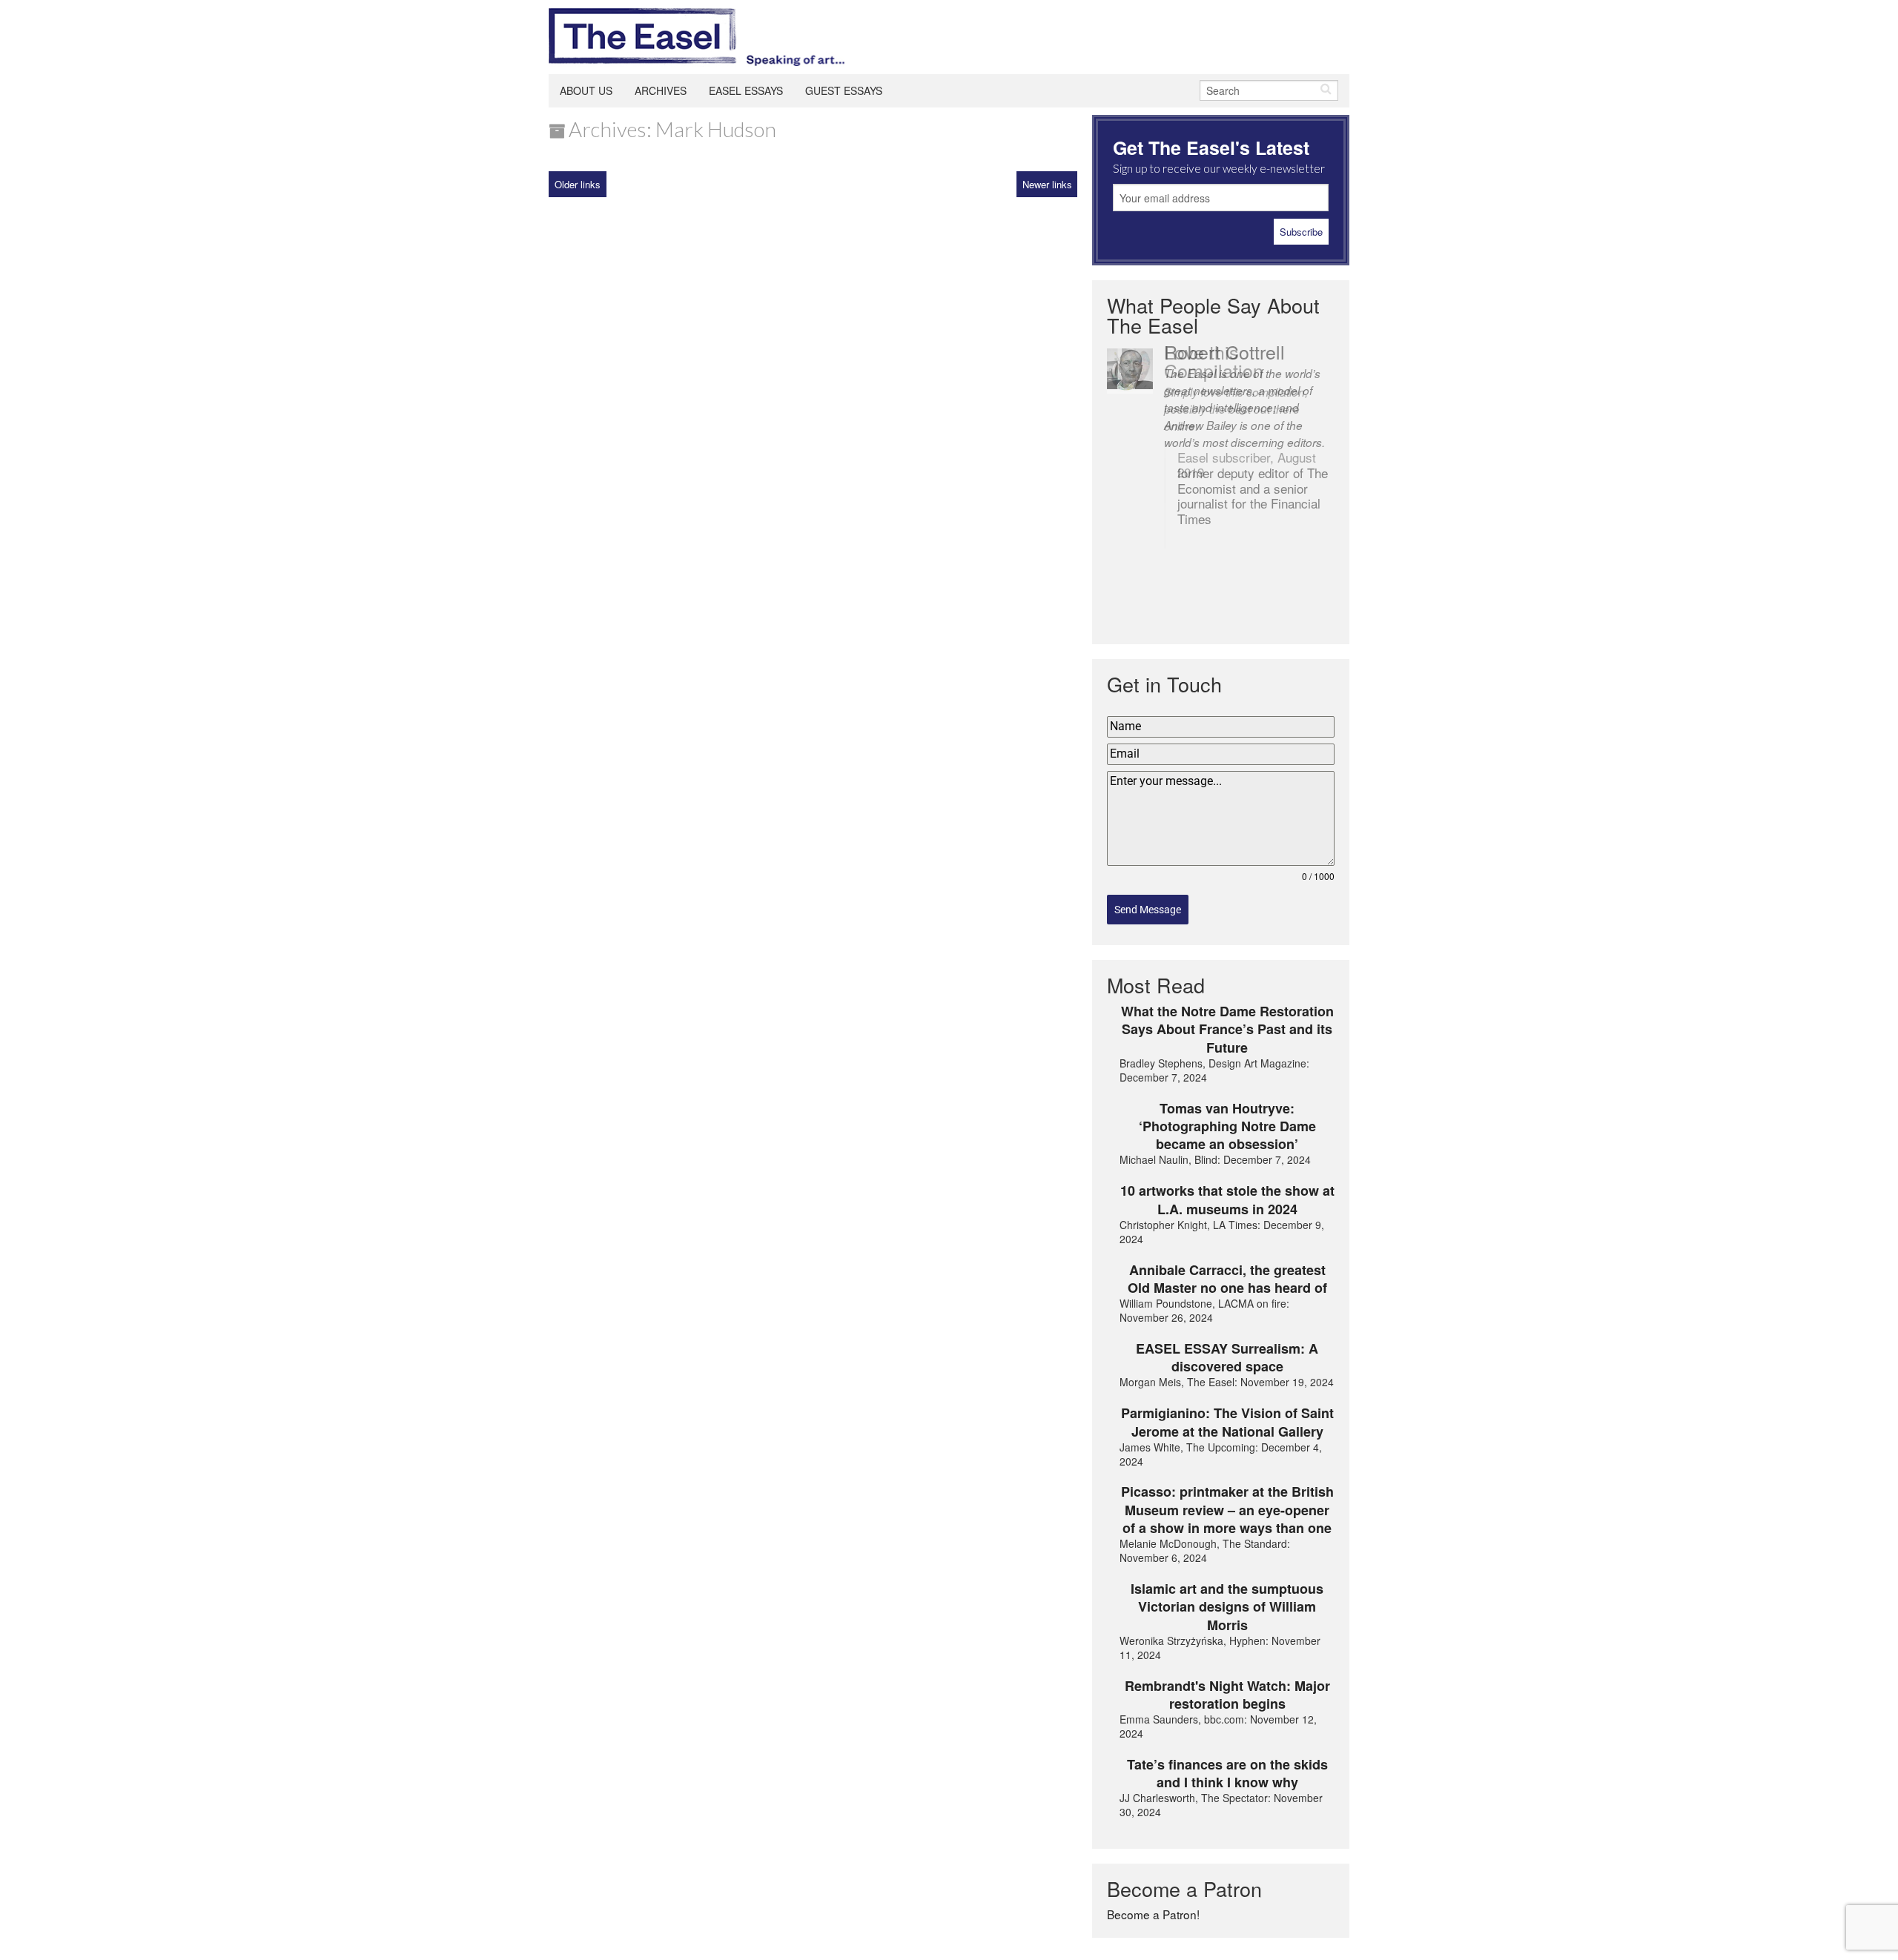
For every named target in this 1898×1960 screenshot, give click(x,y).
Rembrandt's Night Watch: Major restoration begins (1227, 1695)
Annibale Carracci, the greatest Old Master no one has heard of (1227, 1279)
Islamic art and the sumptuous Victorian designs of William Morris (1227, 1607)
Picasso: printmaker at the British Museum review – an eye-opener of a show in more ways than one (1227, 1510)
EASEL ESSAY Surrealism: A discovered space (1227, 1358)
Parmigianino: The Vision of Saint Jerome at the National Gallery (1227, 1422)
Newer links (1047, 184)
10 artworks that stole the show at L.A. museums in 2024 (1227, 1200)
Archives (661, 90)
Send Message (1148, 910)
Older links (578, 184)
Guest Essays (844, 90)
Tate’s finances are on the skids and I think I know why (1227, 1774)
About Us (586, 90)
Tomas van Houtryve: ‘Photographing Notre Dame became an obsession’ (1227, 1126)
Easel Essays (746, 90)
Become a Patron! (1153, 1914)
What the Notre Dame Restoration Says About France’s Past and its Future (1227, 1029)
